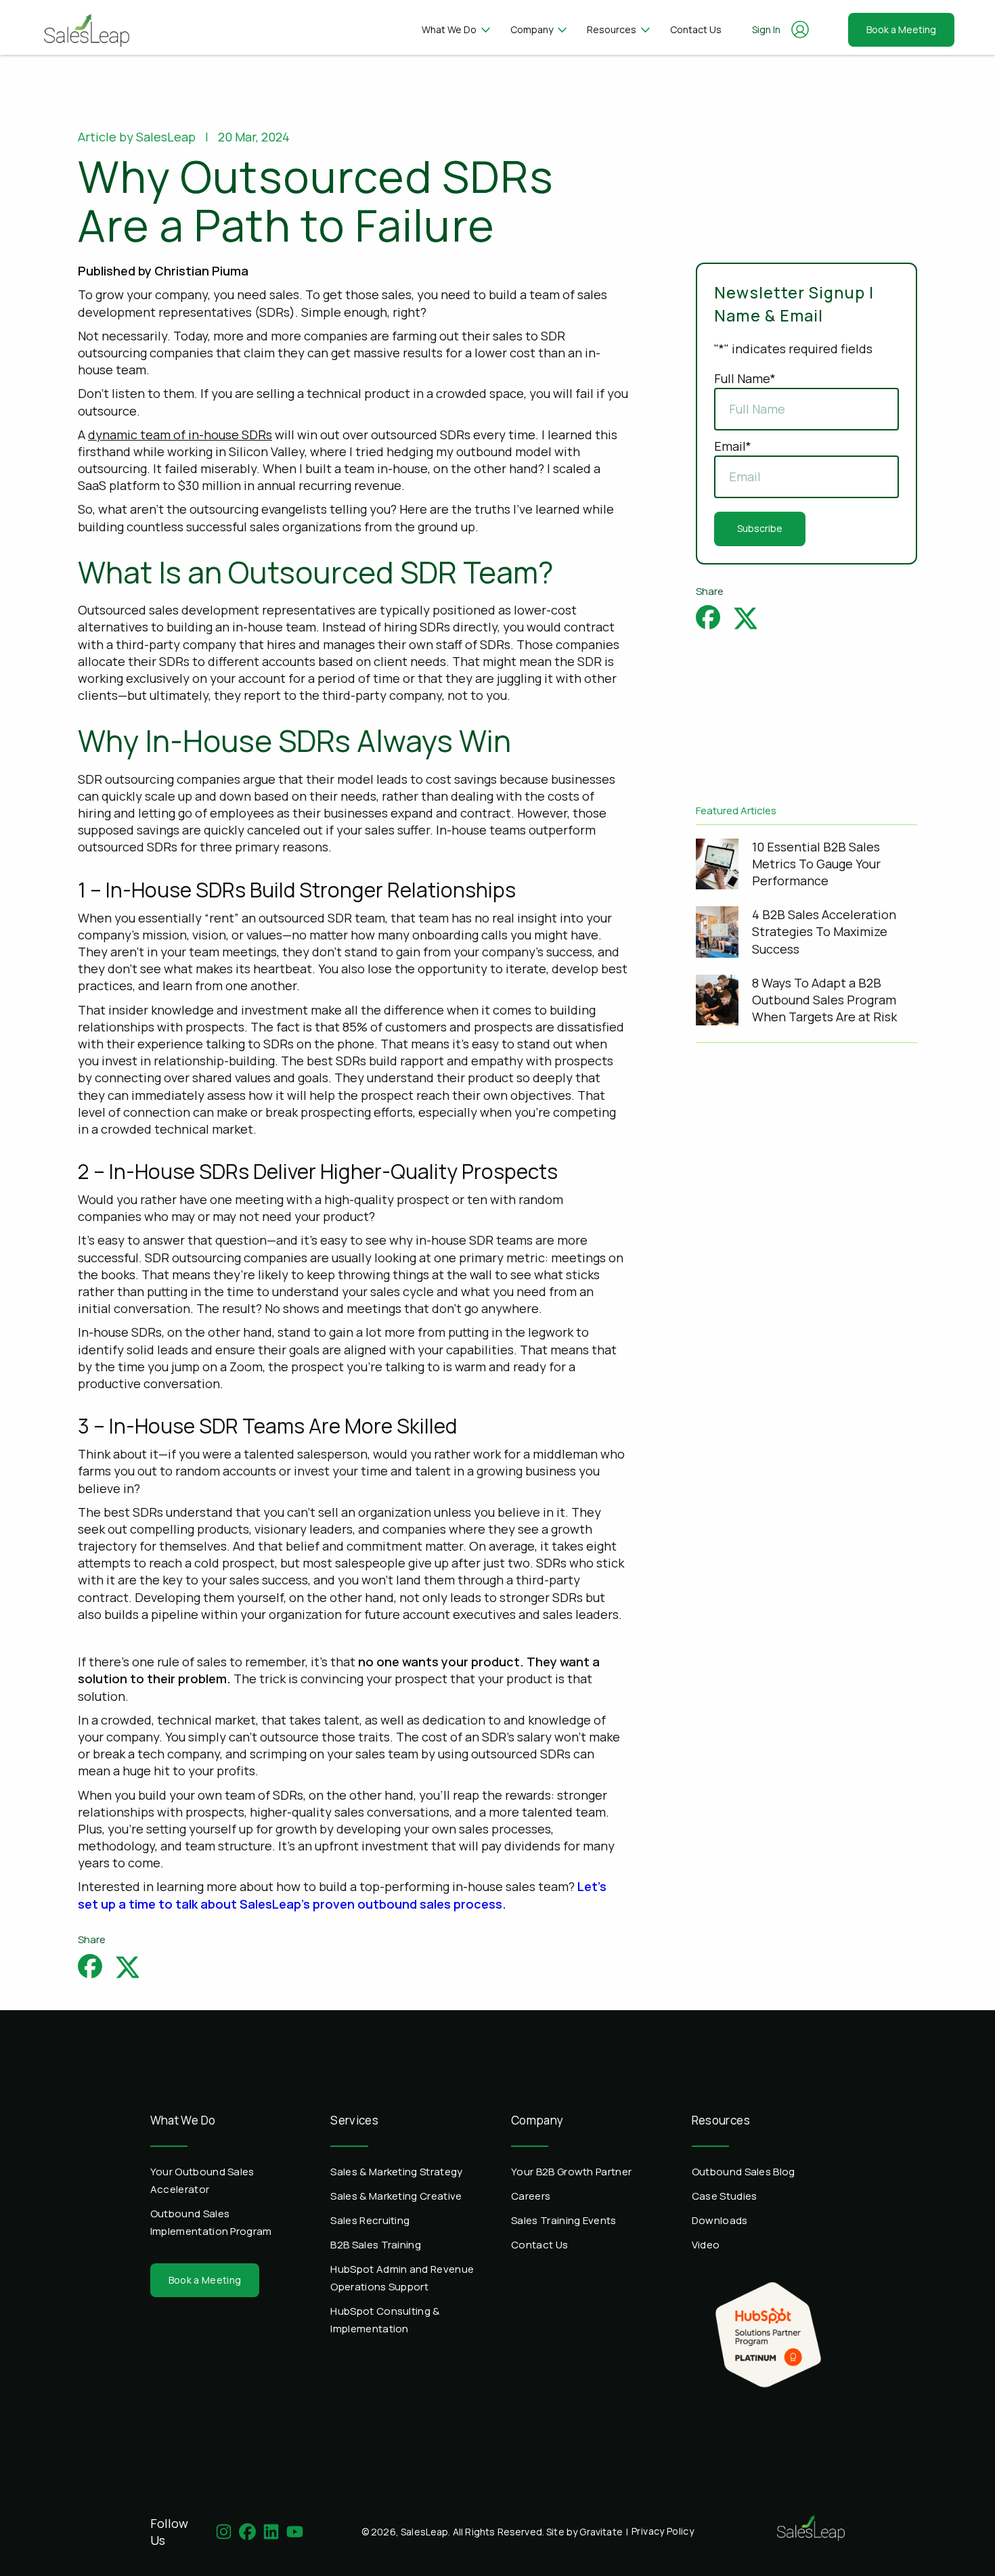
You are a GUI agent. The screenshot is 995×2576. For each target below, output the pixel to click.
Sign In (766, 29)
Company (532, 29)
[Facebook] (247, 2532)
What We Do (449, 29)
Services (354, 2120)
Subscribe (760, 528)
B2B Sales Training (376, 2245)
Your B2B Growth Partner (571, 2172)
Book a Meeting (901, 29)
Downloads (720, 2220)
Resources (612, 29)
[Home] (86, 27)
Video (706, 2245)
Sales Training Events (564, 2220)
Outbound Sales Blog (744, 2172)
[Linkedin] (271, 2532)
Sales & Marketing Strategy (396, 2172)
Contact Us (696, 29)
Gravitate (601, 2532)
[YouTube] (295, 2532)
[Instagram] (224, 2532)
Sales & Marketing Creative (396, 2196)
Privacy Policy (663, 2531)
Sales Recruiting (370, 2220)
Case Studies (725, 2196)
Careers (531, 2196)
